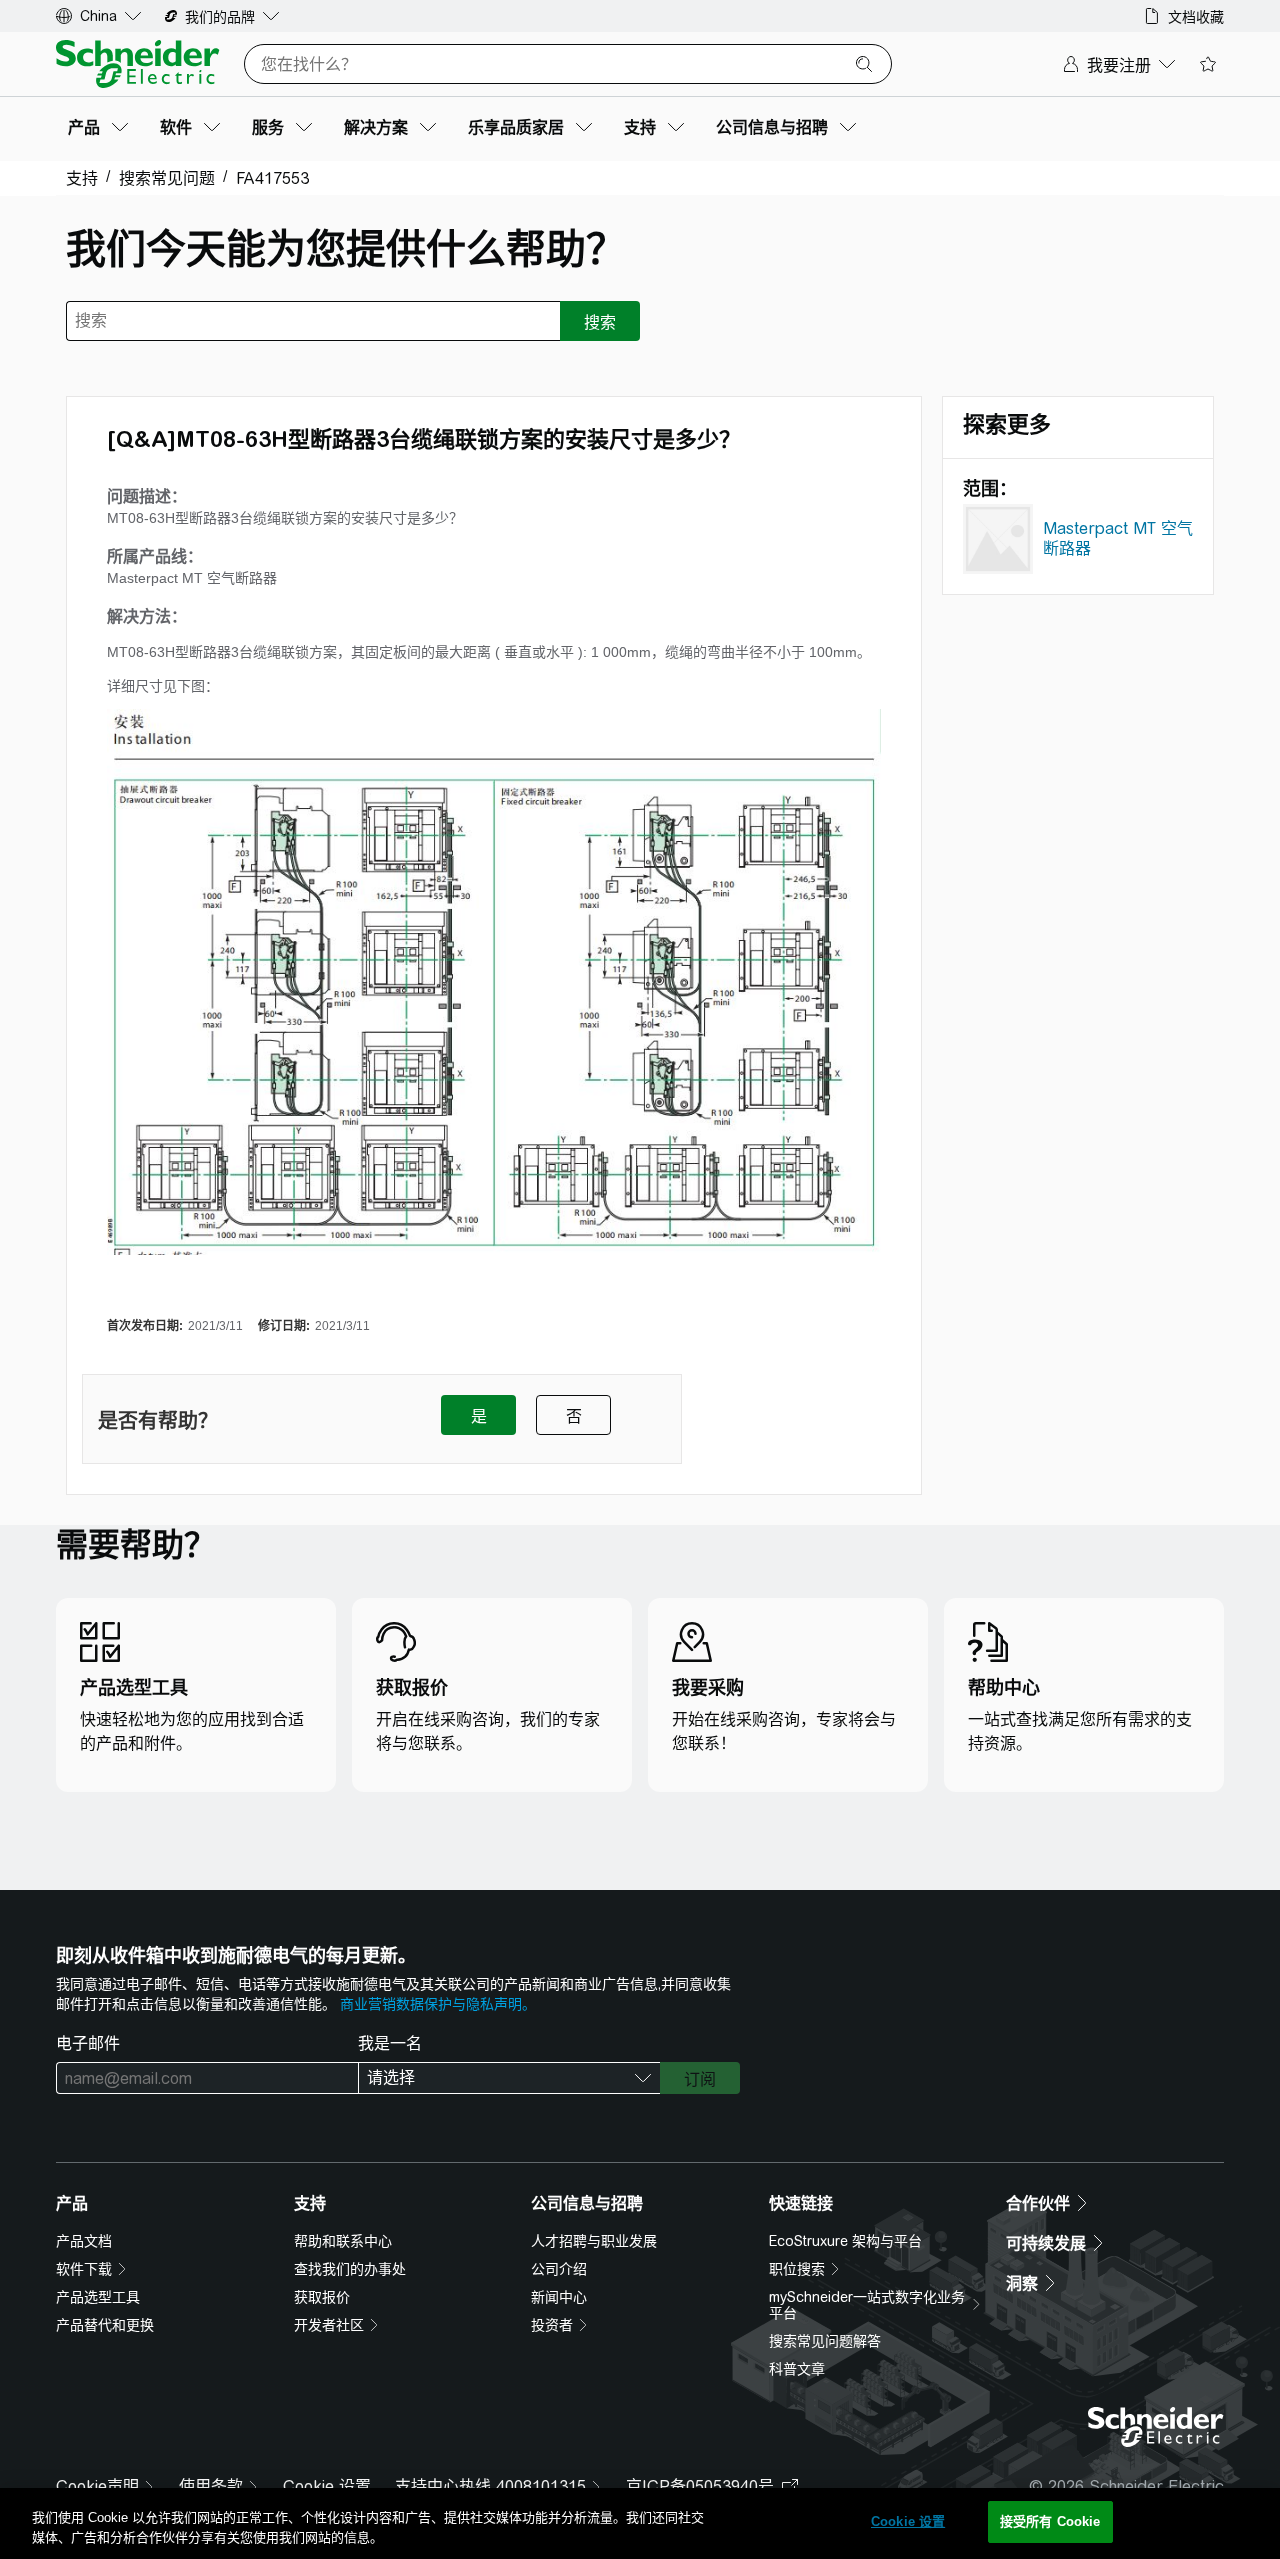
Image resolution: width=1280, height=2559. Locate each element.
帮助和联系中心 (343, 2241)
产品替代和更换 (105, 2325)
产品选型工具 (98, 2297)
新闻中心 (559, 2297)
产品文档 (84, 2241)
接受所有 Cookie (1050, 2521)
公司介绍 (559, 2269)
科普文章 (797, 2369)
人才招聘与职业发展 (594, 2241)
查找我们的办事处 (350, 2269)
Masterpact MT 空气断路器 (1118, 538)
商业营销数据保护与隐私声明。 (438, 2004)
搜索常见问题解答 (825, 2341)
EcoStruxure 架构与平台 (845, 2241)
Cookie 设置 (908, 2521)
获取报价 (322, 2297)
